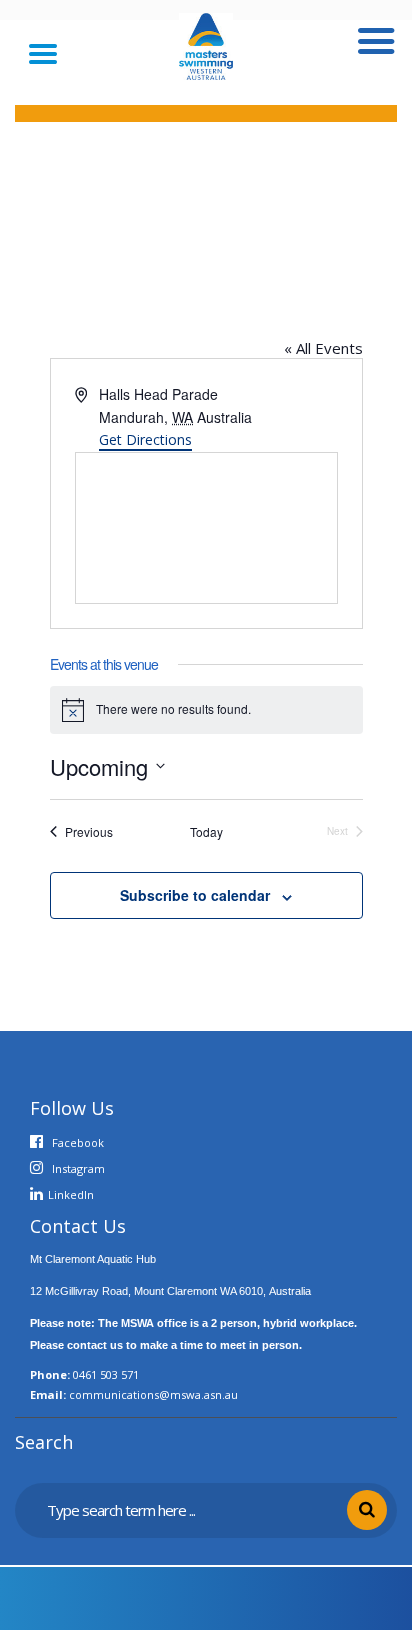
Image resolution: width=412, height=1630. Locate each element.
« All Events (323, 348)
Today (206, 832)
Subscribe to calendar (195, 895)
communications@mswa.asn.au (153, 1394)
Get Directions (145, 439)
